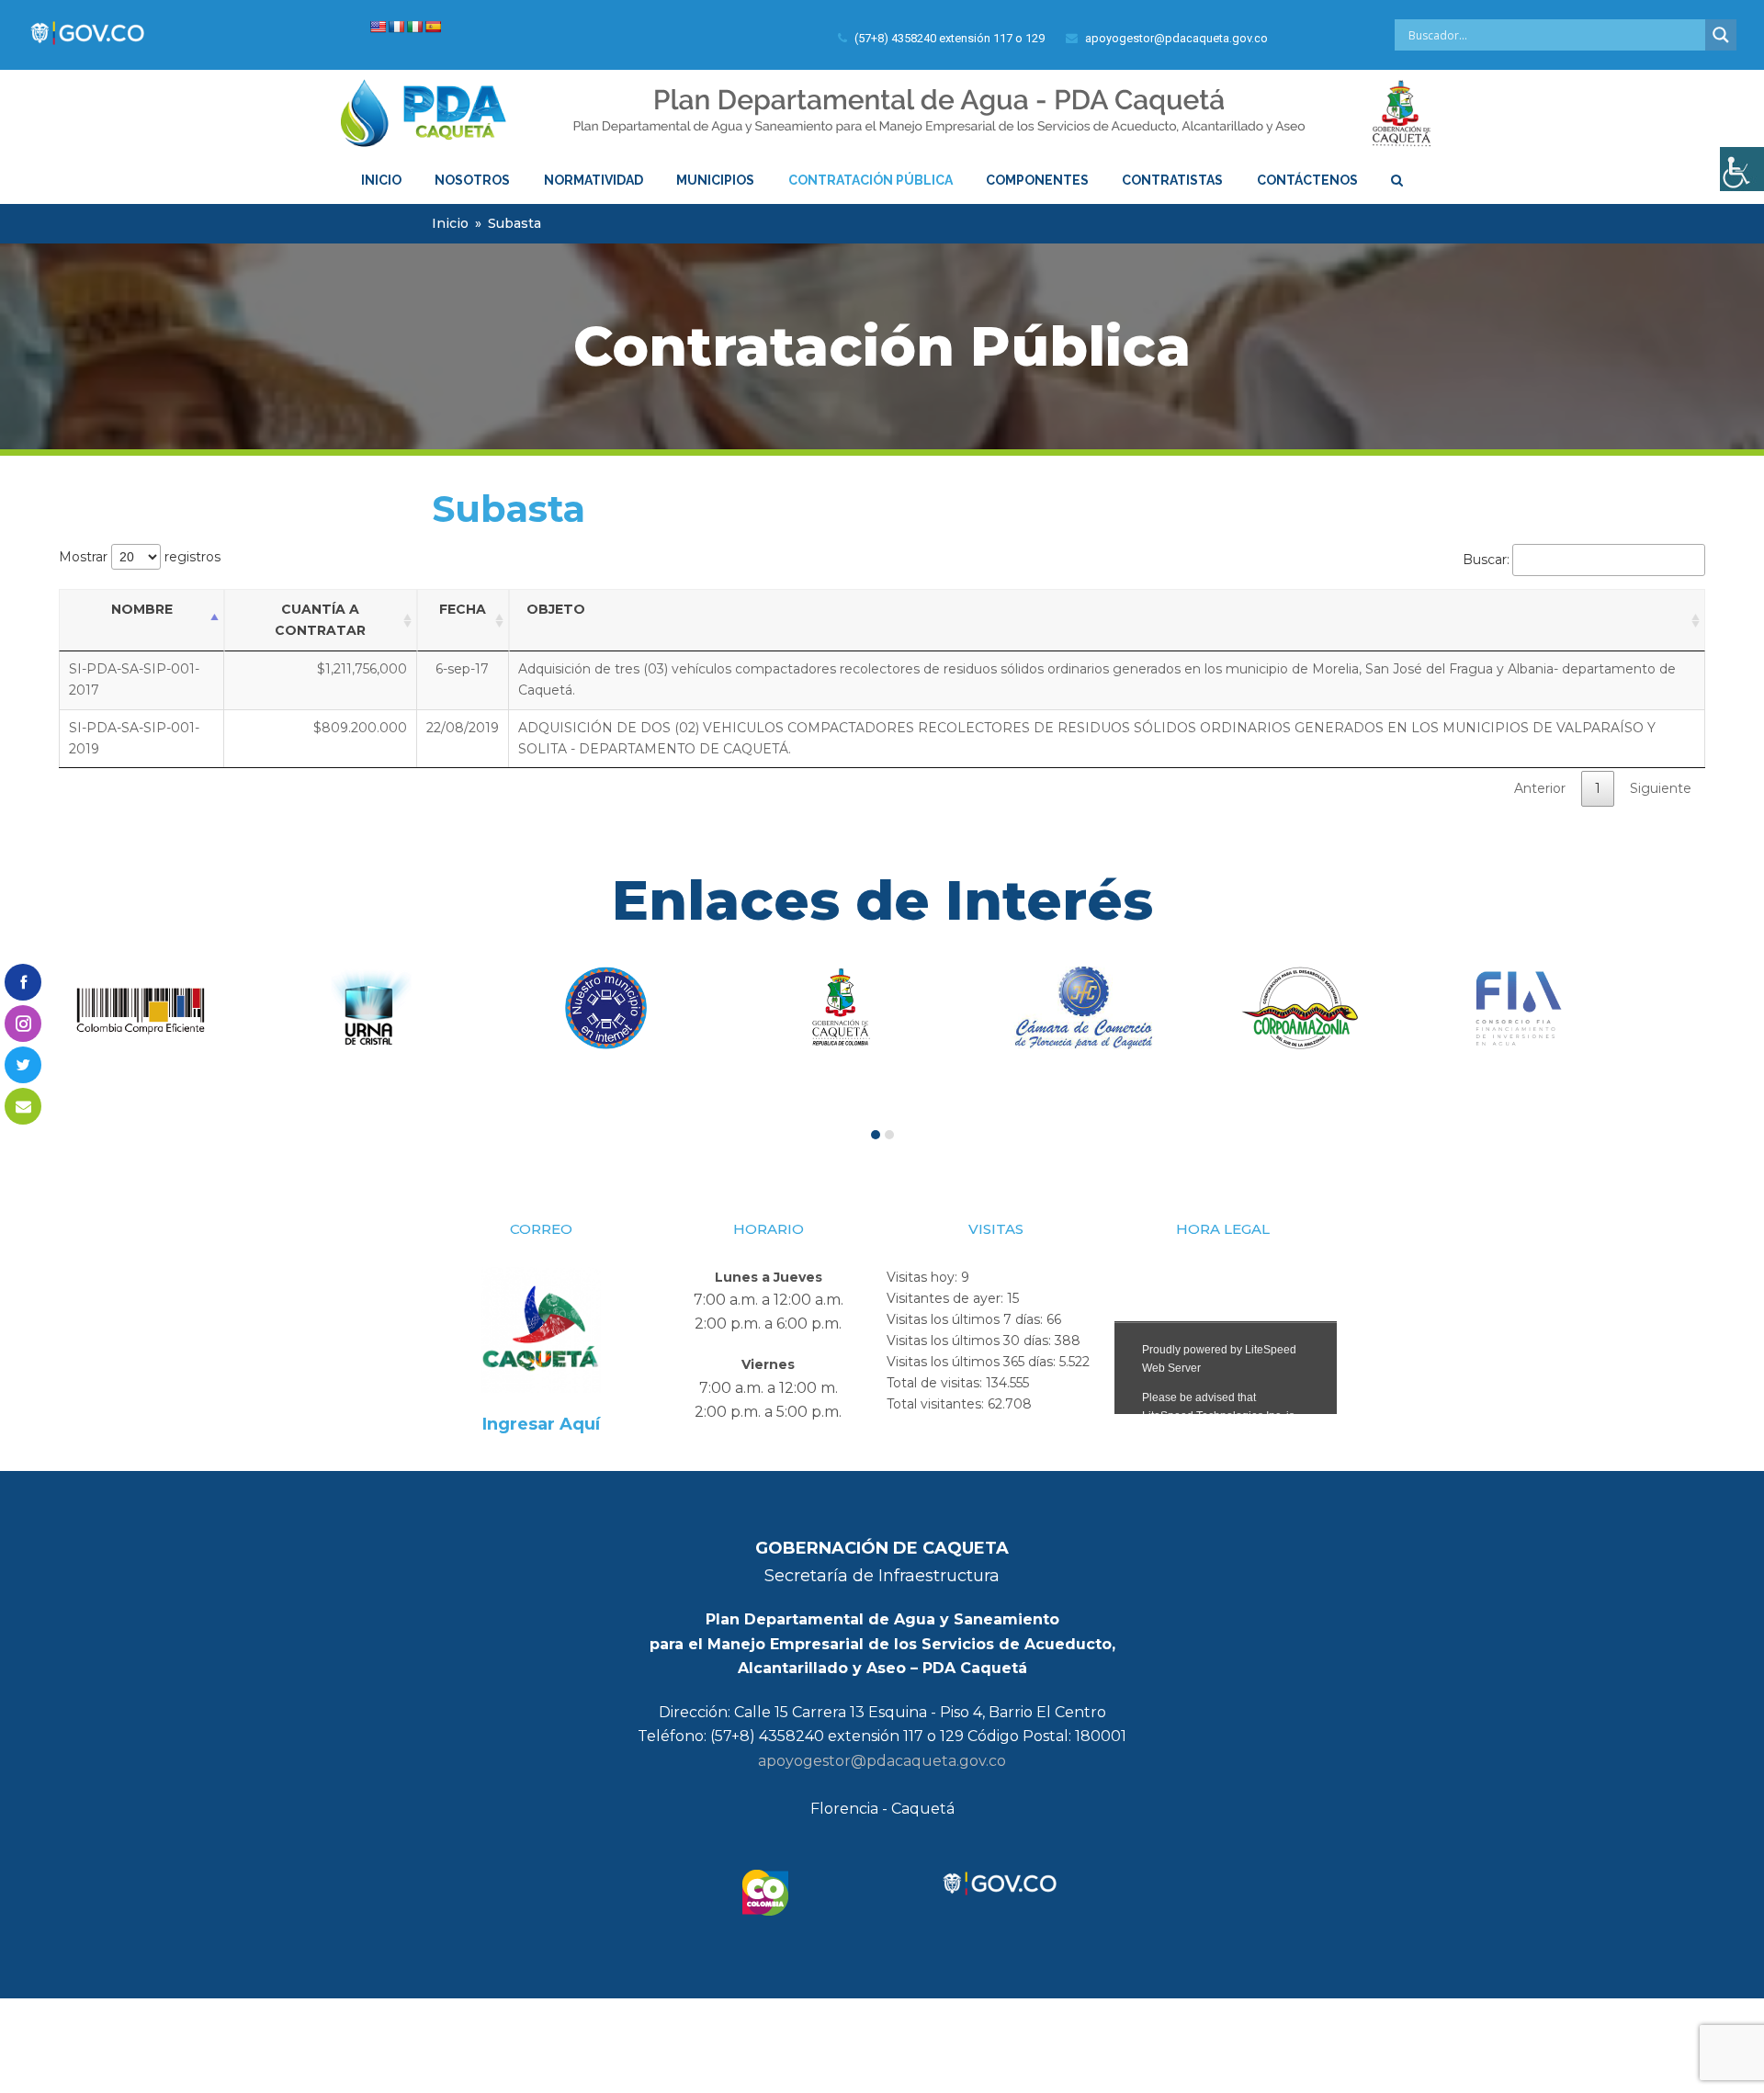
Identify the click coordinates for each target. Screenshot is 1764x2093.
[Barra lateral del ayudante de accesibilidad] (1742, 169)
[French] (396, 27)
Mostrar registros (140, 557)
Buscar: (1486, 560)
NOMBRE (142, 609)
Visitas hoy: (924, 1277)
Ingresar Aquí (541, 1424)
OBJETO (556, 609)
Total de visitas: (936, 1383)
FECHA (463, 609)
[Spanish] (433, 27)
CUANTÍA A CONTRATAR (320, 620)
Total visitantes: (937, 1404)
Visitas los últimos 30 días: (971, 1341)
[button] (876, 1135)
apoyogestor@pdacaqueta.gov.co (882, 1761)
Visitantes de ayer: (947, 1298)
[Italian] (414, 27)
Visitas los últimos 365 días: (973, 1362)
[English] (378, 27)
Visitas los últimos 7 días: (967, 1319)
